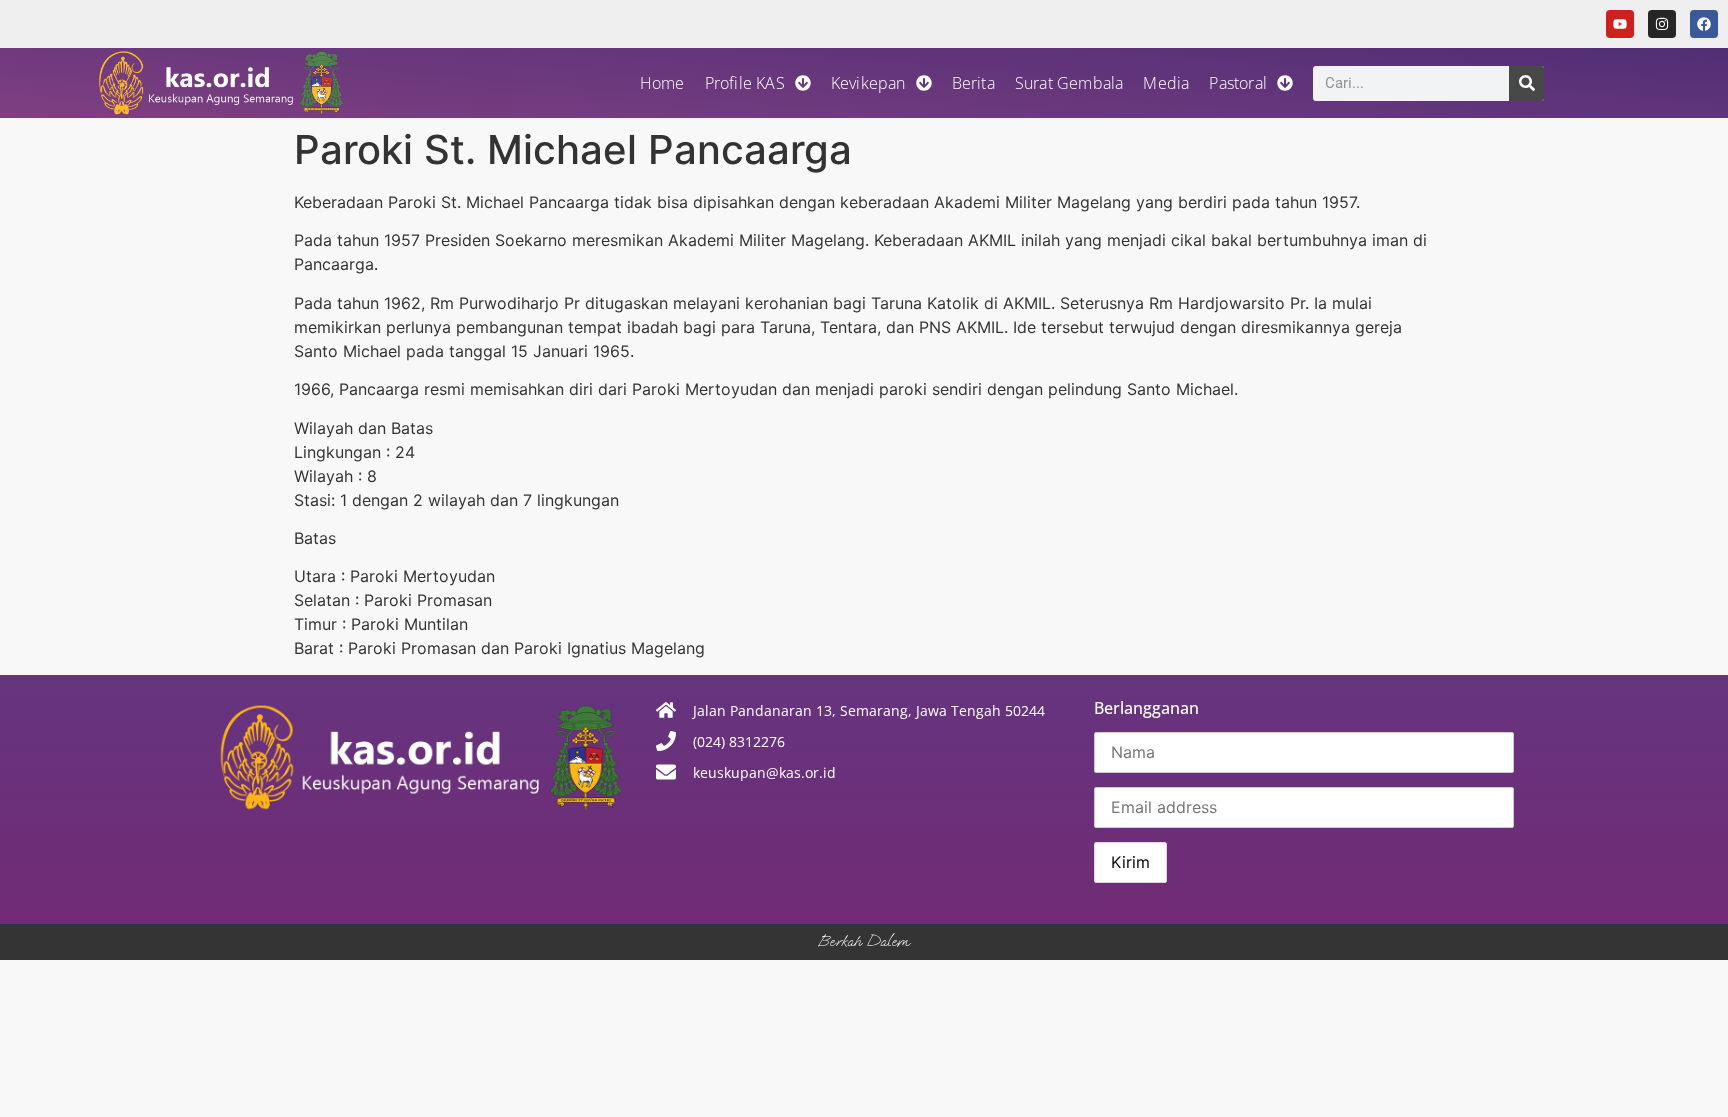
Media (1166, 83)
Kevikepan (868, 83)
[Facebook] (1704, 24)
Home (662, 83)
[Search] (1526, 83)
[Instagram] (1662, 24)
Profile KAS (745, 83)
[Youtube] (1620, 24)
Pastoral (1238, 83)
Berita (973, 83)
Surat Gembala (1069, 83)
